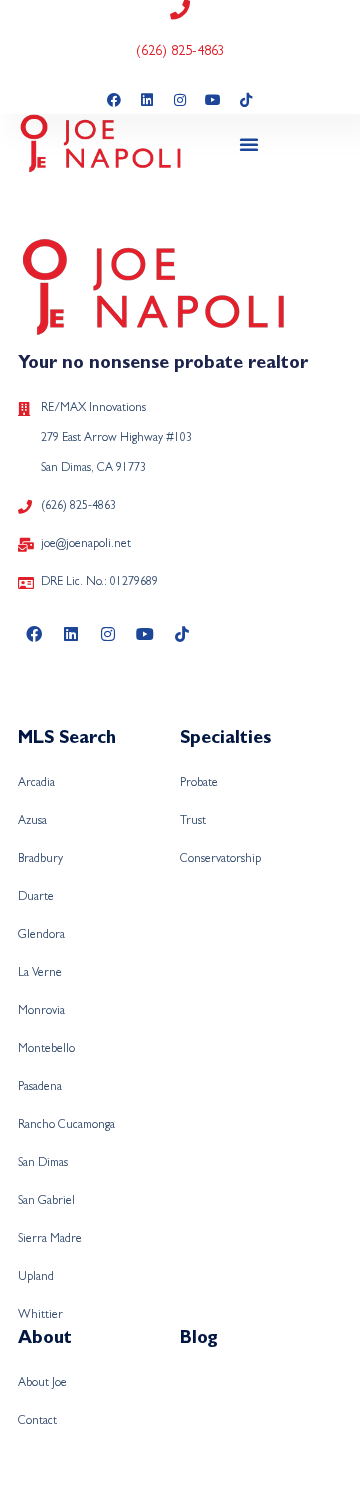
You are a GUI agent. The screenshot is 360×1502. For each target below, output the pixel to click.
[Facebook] (114, 100)
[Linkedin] (147, 100)
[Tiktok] (246, 100)
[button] (249, 144)
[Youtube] (213, 100)
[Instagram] (180, 100)
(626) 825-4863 (180, 52)
